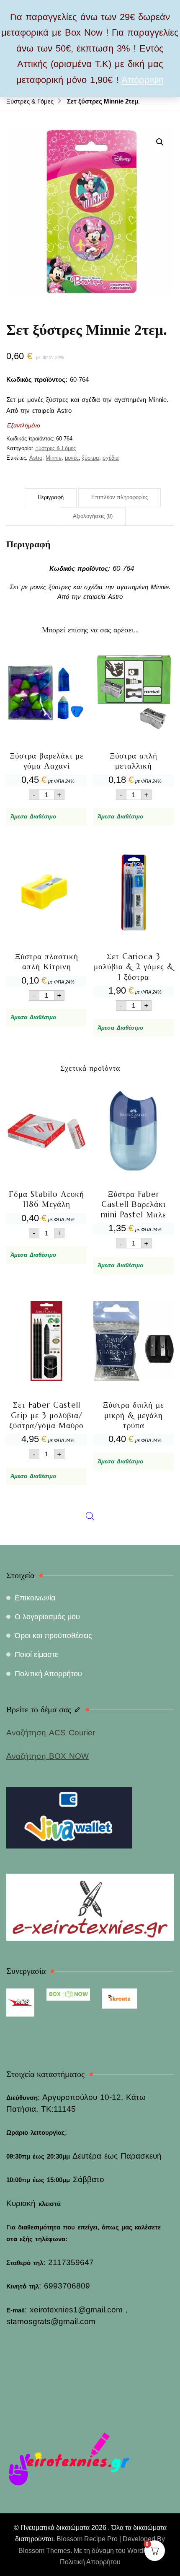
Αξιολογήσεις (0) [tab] (93, 516)
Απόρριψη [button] (143, 80)
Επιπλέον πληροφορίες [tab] (120, 497)
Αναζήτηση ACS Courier (51, 1733)
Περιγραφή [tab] (51, 497)
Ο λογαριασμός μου (47, 1617)
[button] (160, 142)
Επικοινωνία (35, 1598)
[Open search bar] (90, 1321)
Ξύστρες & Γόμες (55, 448)
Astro (36, 458)
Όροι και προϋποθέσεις (53, 1636)
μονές (72, 458)
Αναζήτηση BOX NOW (48, 1756)
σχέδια (111, 458)
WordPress (144, 2551)
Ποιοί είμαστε (36, 1654)
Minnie (54, 458)
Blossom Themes (44, 2551)
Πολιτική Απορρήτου (48, 1674)
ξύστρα (91, 458)
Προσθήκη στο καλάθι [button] (46, 725)
